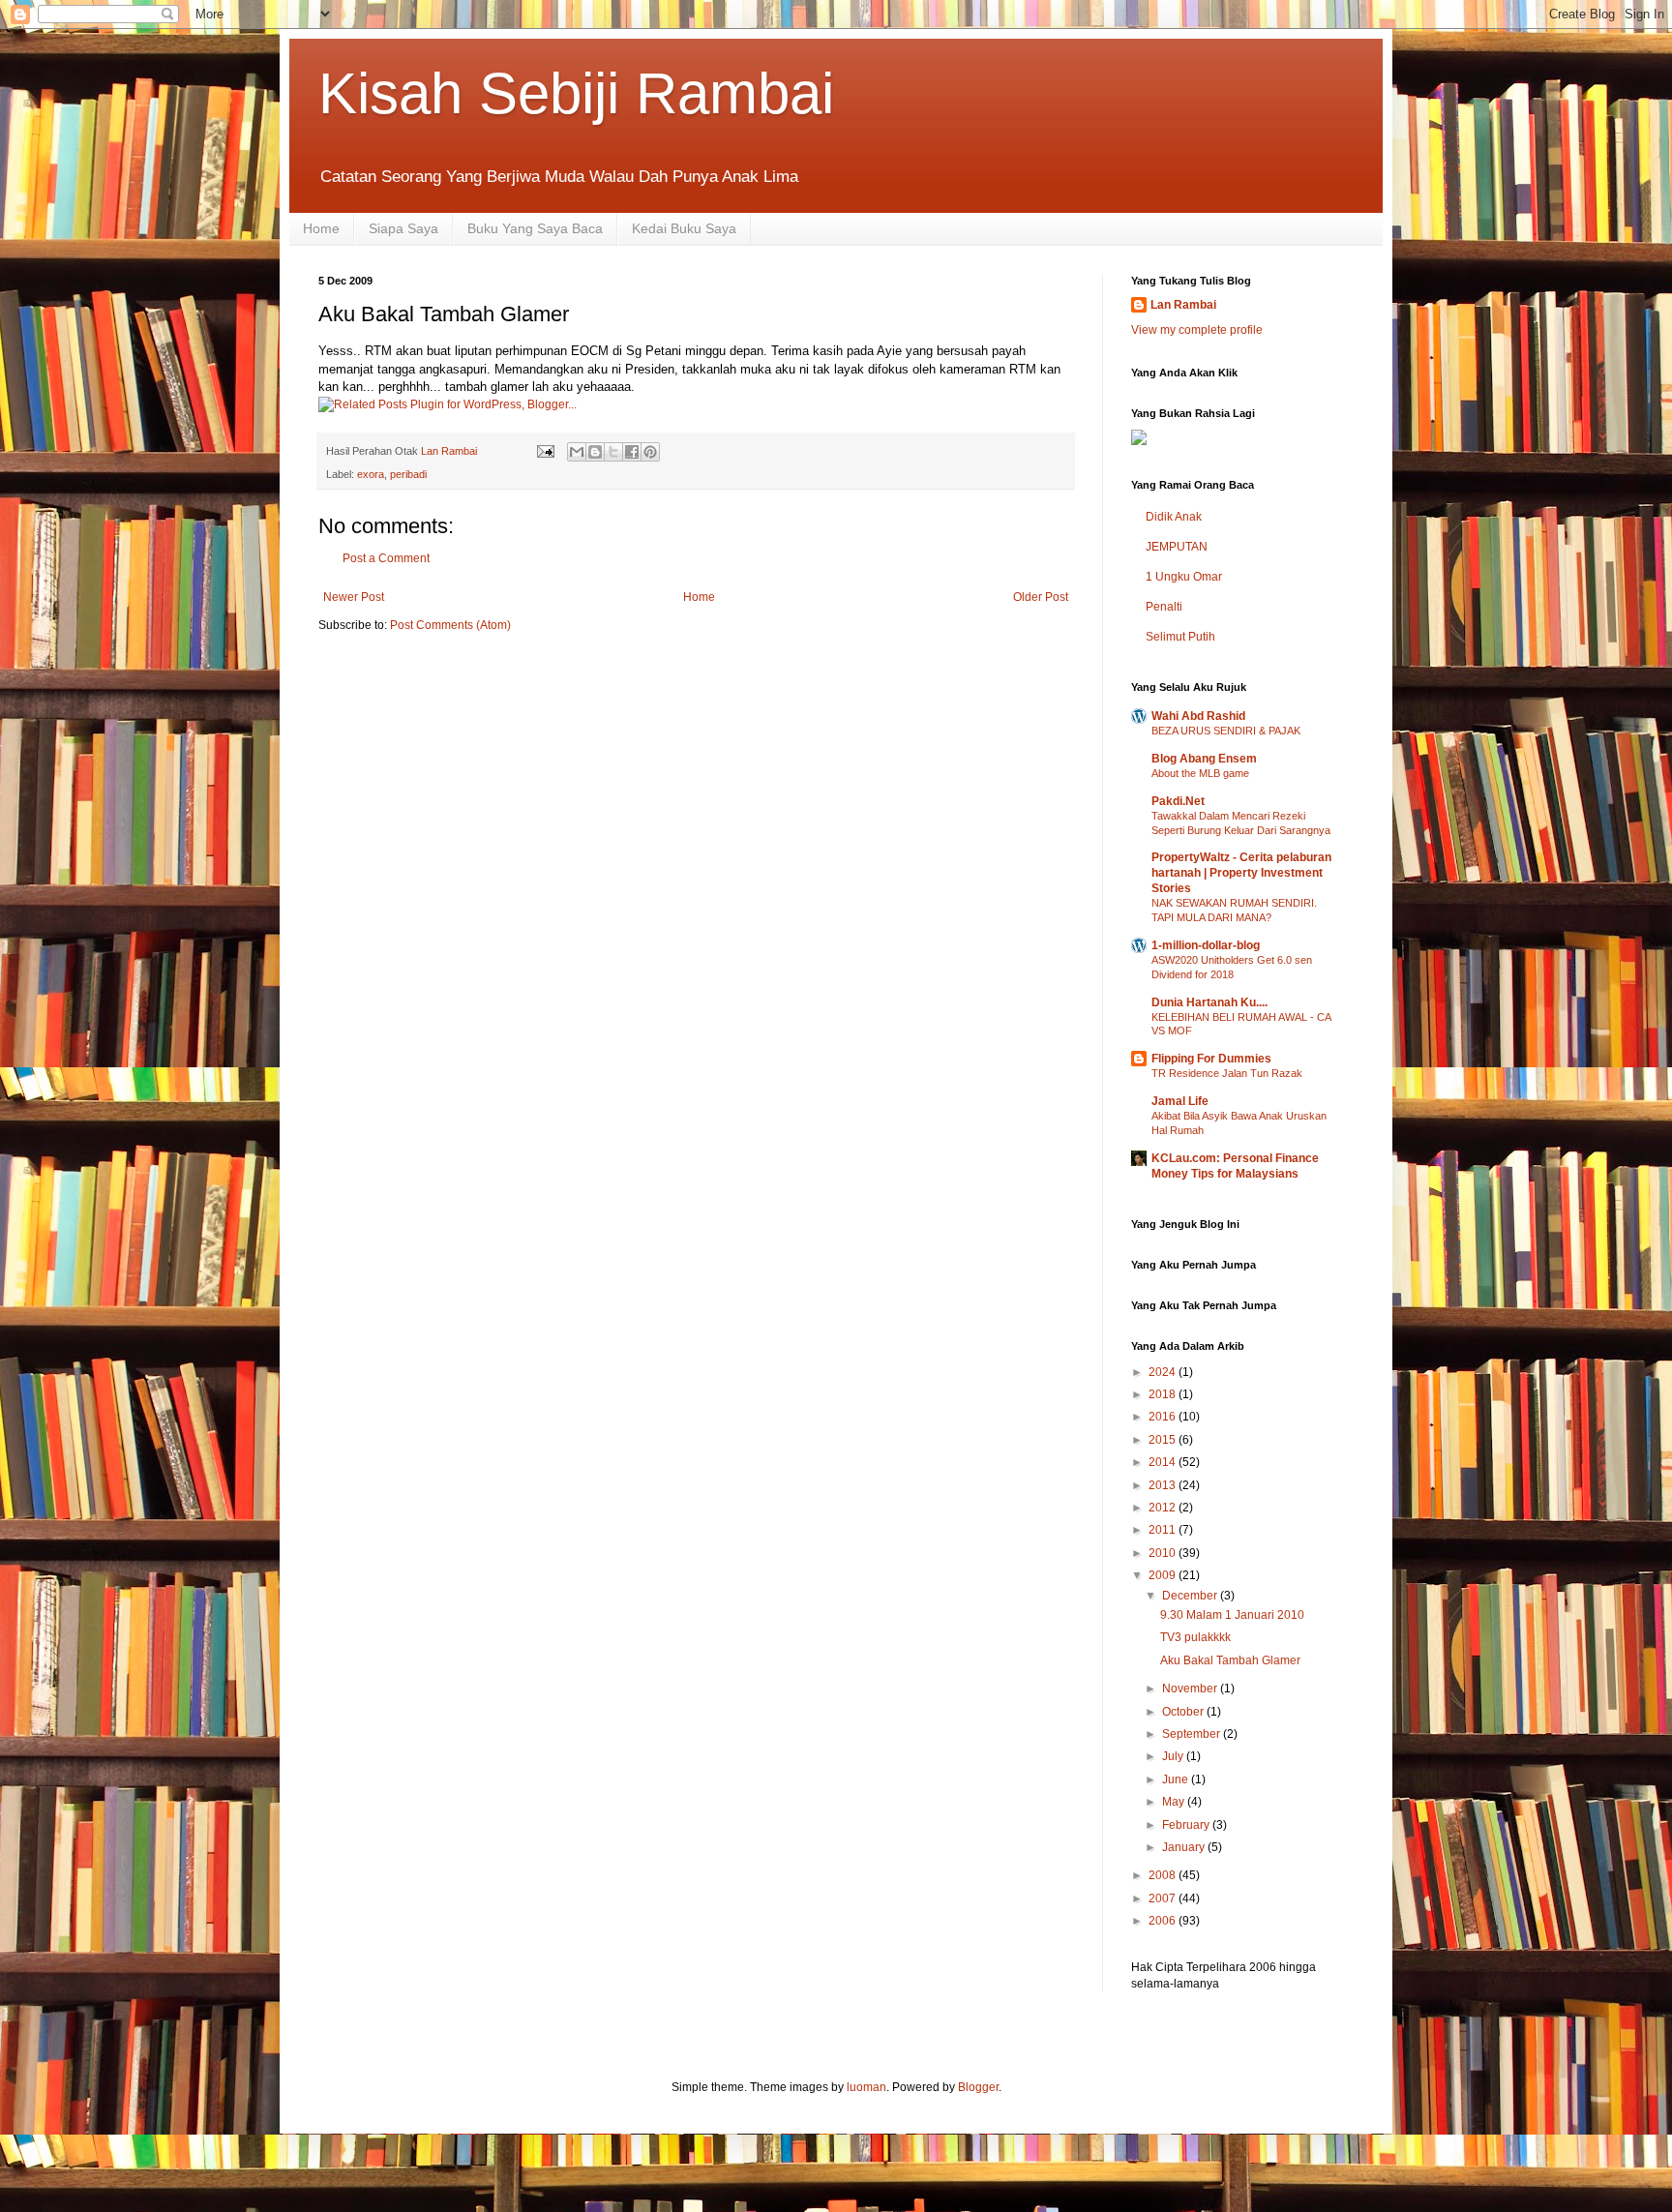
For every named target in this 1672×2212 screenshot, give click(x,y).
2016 (1164, 1417)
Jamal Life (1180, 1101)
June (1177, 1779)
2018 (1164, 1394)
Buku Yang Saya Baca (535, 228)
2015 (1164, 1440)
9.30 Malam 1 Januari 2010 (1232, 1615)
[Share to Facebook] (632, 452)
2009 (1164, 1575)
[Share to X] (613, 452)
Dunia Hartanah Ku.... (1209, 1002)
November (1191, 1689)
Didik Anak (1174, 517)
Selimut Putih (1180, 637)
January (1185, 1847)
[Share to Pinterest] (650, 452)
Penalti (1164, 607)
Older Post (1041, 597)
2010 (1164, 1553)
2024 (1164, 1372)
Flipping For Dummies (1211, 1059)
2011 (1164, 1530)
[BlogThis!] (595, 452)
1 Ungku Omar (1184, 577)
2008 (1164, 1875)
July (1174, 1756)
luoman (866, 2087)
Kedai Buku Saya (684, 228)
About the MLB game (1200, 773)
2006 (1164, 1921)
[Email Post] (545, 451)
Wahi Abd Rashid (1198, 716)
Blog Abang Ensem (1204, 759)
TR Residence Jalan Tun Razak (1227, 1073)
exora (371, 474)
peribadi (408, 474)
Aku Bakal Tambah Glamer (1230, 1660)
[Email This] (577, 452)
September (1193, 1734)
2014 (1164, 1462)
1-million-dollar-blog (1206, 945)
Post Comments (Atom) (450, 625)
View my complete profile (1197, 330)
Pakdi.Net (1178, 801)
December (1191, 1596)
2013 (1164, 1485)
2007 (1164, 1898)
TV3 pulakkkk (1195, 1637)
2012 (1164, 1508)
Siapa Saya (403, 228)
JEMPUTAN (1177, 547)
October (1184, 1712)
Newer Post (354, 597)
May (1175, 1802)
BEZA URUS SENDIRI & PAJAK (1226, 731)
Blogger (978, 2087)
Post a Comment (386, 558)
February (1187, 1825)
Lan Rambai (1183, 305)
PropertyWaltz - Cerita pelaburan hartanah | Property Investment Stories (1241, 873)
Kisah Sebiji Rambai (576, 93)
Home (321, 228)
